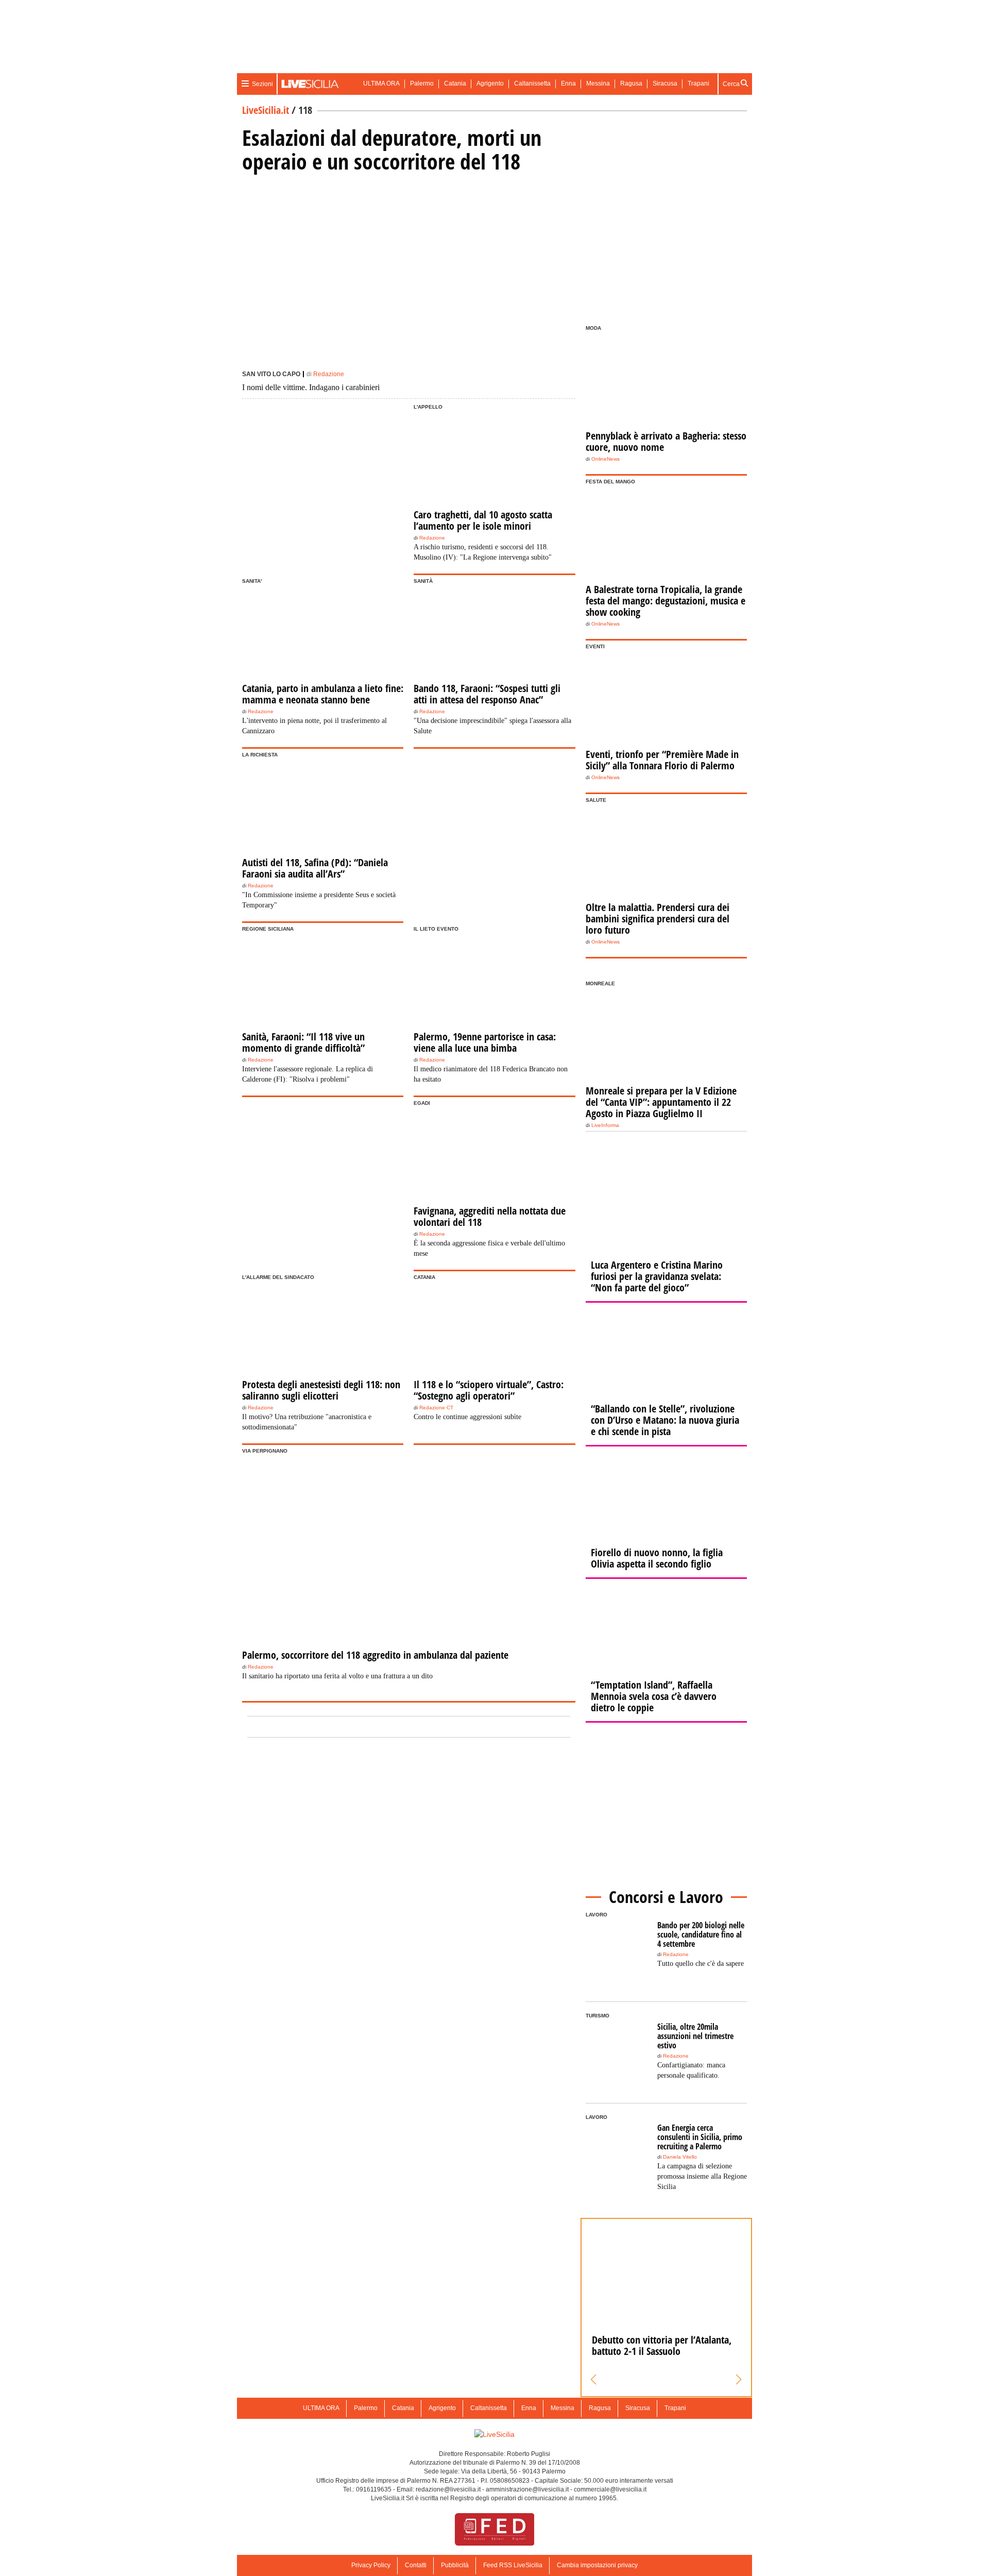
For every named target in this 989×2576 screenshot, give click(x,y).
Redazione (329, 374)
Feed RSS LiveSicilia (513, 2565)
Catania (455, 83)
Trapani (698, 83)
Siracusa (665, 83)
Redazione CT (436, 1408)
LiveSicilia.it (266, 110)
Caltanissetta (532, 83)
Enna (568, 83)
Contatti (416, 2565)
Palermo (422, 83)
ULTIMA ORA (381, 83)
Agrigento (490, 83)
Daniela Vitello (680, 2157)
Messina (598, 83)
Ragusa (631, 83)
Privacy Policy (371, 2565)
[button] (594, 2380)
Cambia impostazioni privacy (597, 2565)
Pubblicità (455, 2565)
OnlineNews (606, 459)
